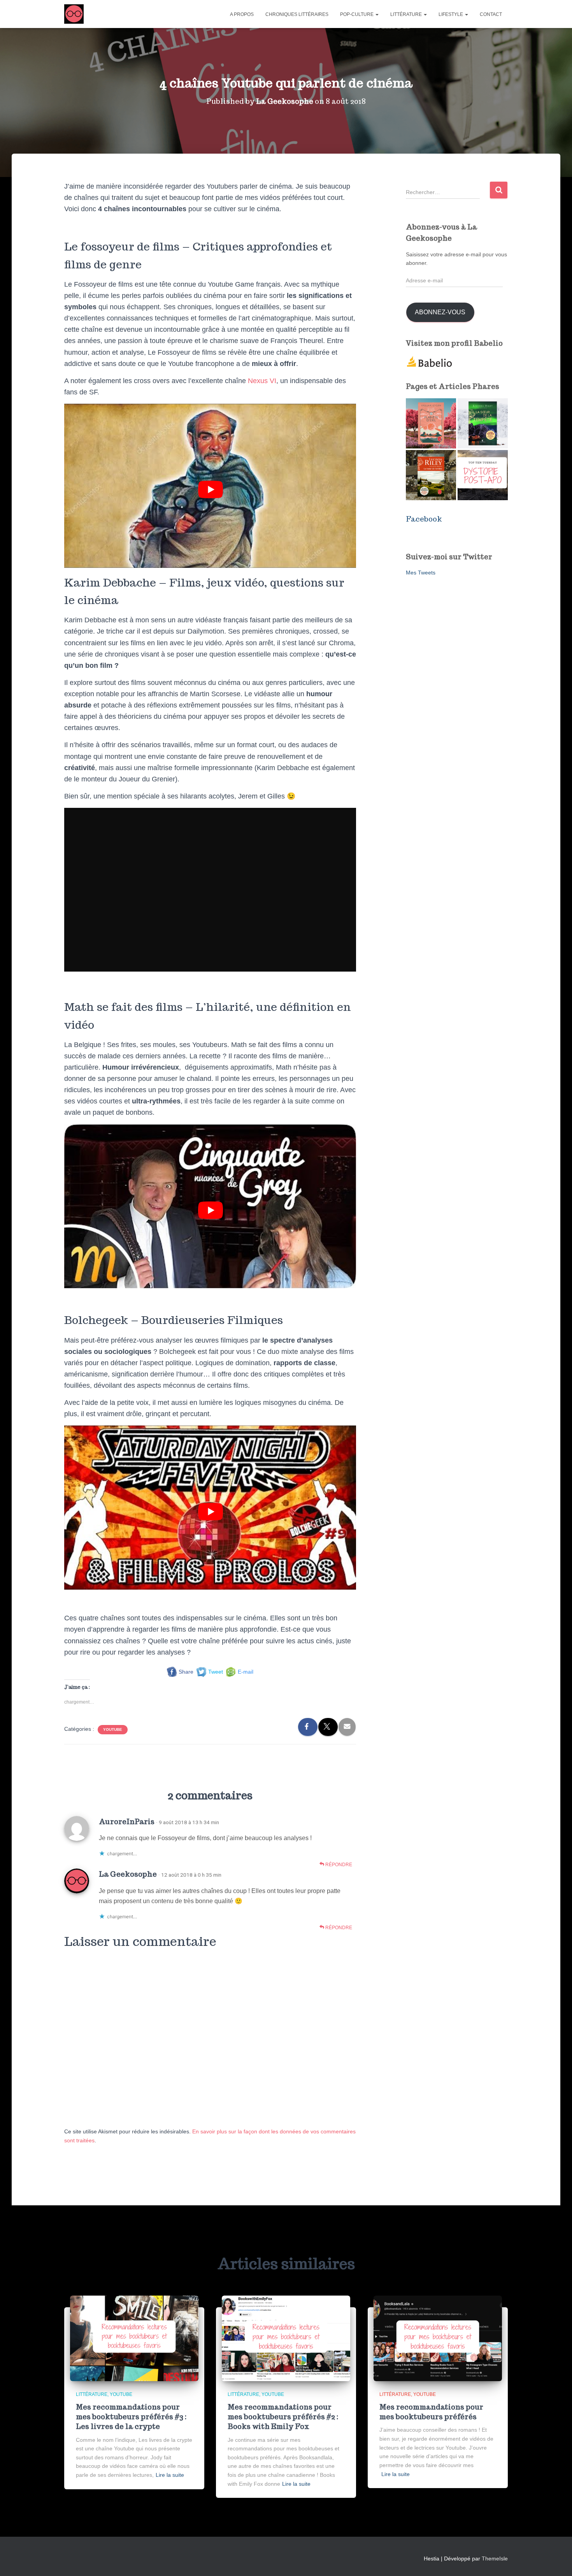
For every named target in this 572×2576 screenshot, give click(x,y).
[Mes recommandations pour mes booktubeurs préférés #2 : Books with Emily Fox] (286, 2338)
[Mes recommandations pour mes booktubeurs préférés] (438, 2338)
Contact (491, 14)
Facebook (424, 519)
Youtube (113, 1729)
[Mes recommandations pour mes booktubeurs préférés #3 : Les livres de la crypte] (134, 2338)
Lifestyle (451, 14)
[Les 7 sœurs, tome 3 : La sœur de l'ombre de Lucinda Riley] (431, 475)
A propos (242, 14)
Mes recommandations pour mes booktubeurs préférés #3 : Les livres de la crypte (131, 2417)
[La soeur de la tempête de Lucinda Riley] (483, 423)
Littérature (407, 14)
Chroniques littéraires (297, 14)
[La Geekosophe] (74, 14)
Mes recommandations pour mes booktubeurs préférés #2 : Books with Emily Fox (283, 2417)
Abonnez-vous (440, 312)
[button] (377, 14)
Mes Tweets (421, 573)
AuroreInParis (127, 1821)
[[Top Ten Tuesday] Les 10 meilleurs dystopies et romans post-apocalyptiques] (483, 475)
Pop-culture (357, 14)
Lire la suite (170, 2475)
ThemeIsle (495, 2558)
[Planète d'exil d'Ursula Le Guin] (431, 423)
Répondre (338, 1865)
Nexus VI (262, 381)
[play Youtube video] (211, 490)
